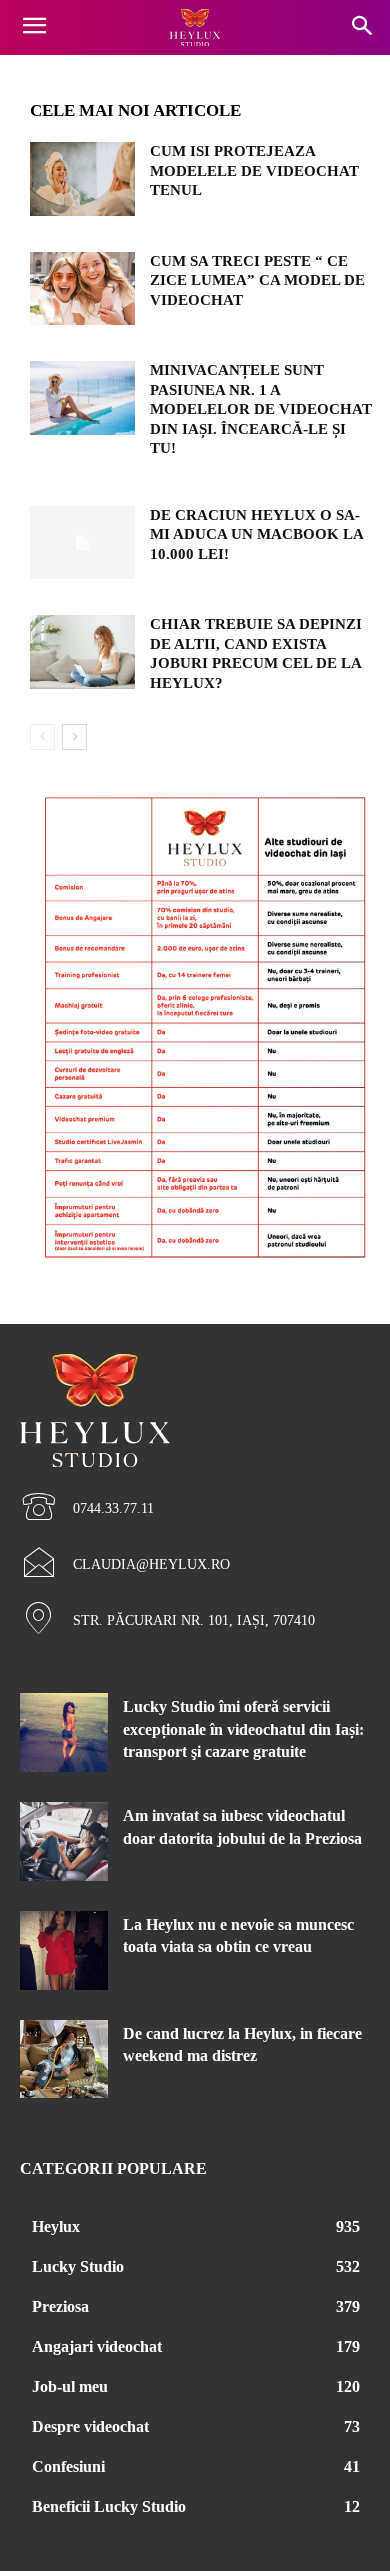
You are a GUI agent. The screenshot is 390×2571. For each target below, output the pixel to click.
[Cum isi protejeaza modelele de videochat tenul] (82, 179)
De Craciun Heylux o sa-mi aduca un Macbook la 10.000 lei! (257, 534)
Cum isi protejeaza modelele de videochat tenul (254, 170)
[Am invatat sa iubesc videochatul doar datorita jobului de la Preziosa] (64, 1841)
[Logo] (195, 28)
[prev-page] (42, 737)
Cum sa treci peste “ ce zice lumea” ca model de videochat (257, 280)
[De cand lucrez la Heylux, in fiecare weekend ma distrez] (64, 2059)
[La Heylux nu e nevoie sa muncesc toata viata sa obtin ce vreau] (64, 1950)
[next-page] (74, 737)
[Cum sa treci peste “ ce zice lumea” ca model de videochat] (82, 289)
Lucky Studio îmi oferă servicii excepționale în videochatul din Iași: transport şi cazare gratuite (243, 1729)
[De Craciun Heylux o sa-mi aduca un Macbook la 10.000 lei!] (82, 543)
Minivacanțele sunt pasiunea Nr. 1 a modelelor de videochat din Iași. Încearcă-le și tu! (261, 409)
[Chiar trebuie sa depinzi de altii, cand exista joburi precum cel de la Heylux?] (82, 652)
